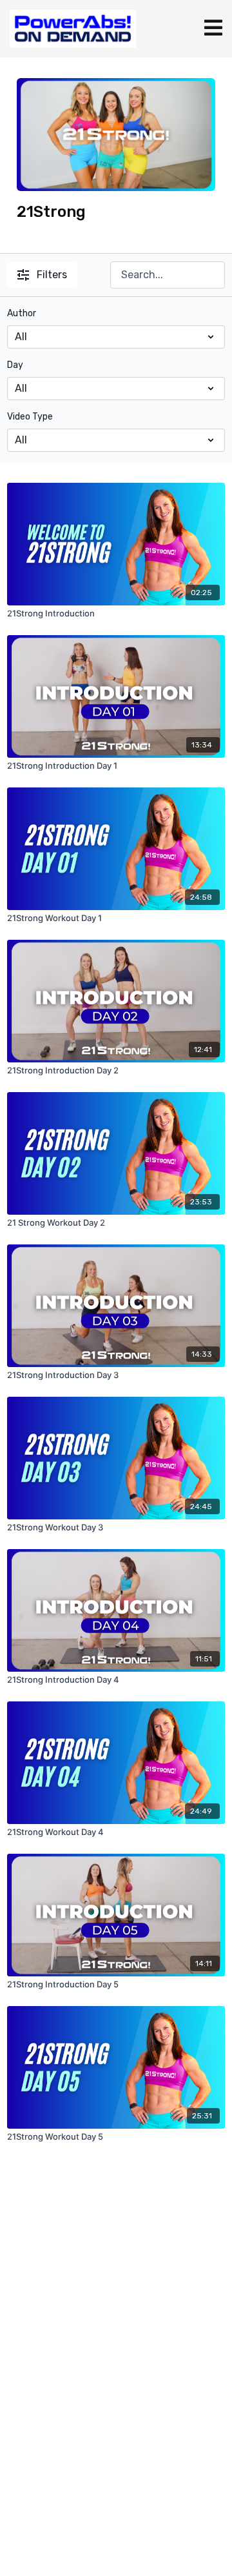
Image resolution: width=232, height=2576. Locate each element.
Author (22, 313)
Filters (52, 275)
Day (15, 365)
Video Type (30, 417)
